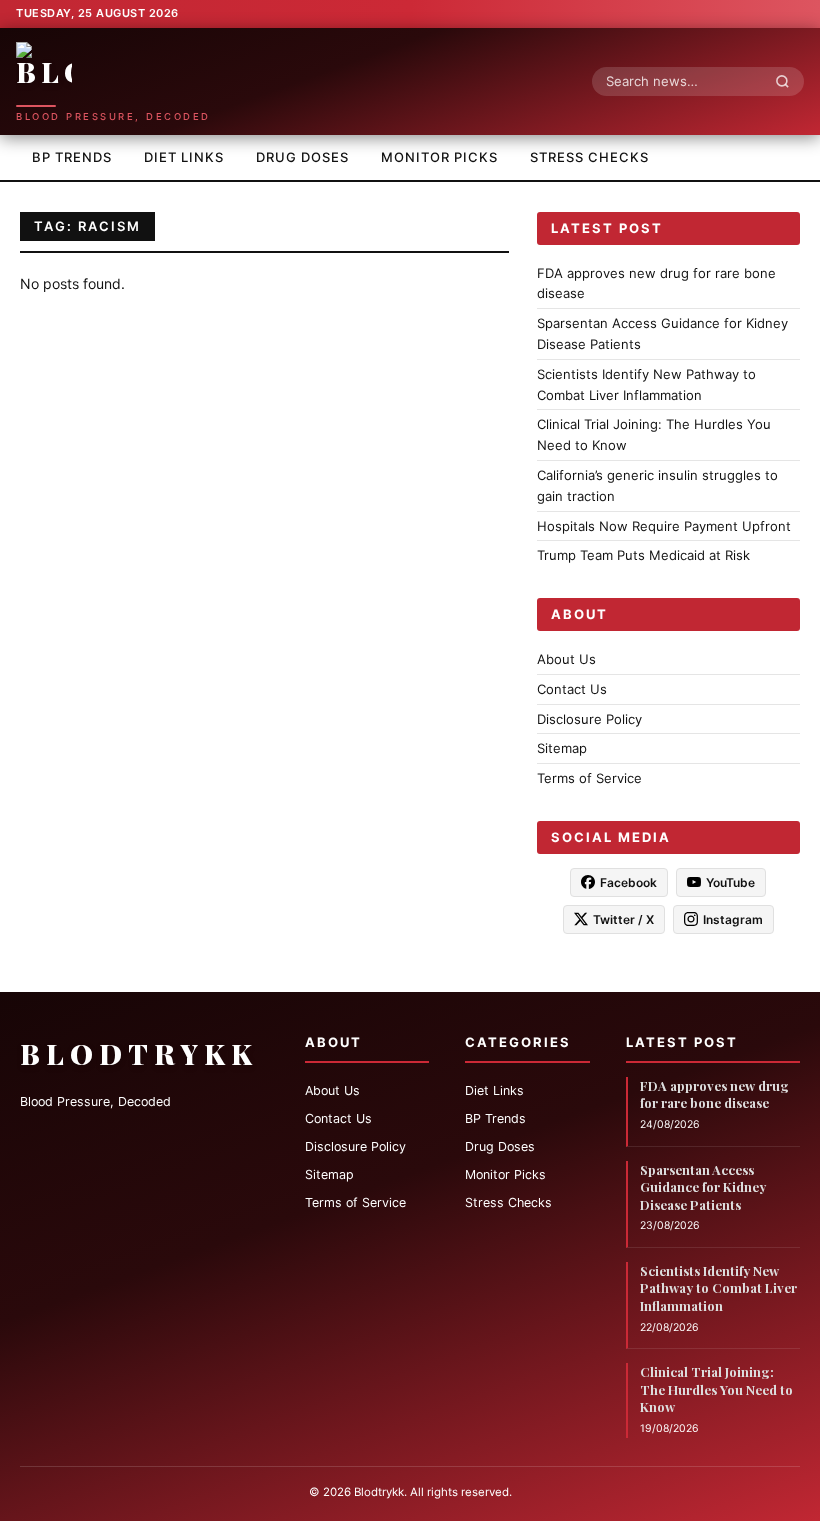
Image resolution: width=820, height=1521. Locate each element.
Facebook (628, 882)
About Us (566, 659)
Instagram (733, 919)
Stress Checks (589, 157)
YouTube (730, 882)
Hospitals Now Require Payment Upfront (664, 526)
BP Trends (72, 157)
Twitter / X (623, 919)
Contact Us (572, 689)
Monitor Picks (439, 157)
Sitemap (562, 748)
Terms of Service (589, 778)
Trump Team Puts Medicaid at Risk (643, 555)
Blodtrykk (139, 1053)
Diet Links (184, 157)
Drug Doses (302, 157)
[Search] (788, 81)
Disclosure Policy (589, 719)
